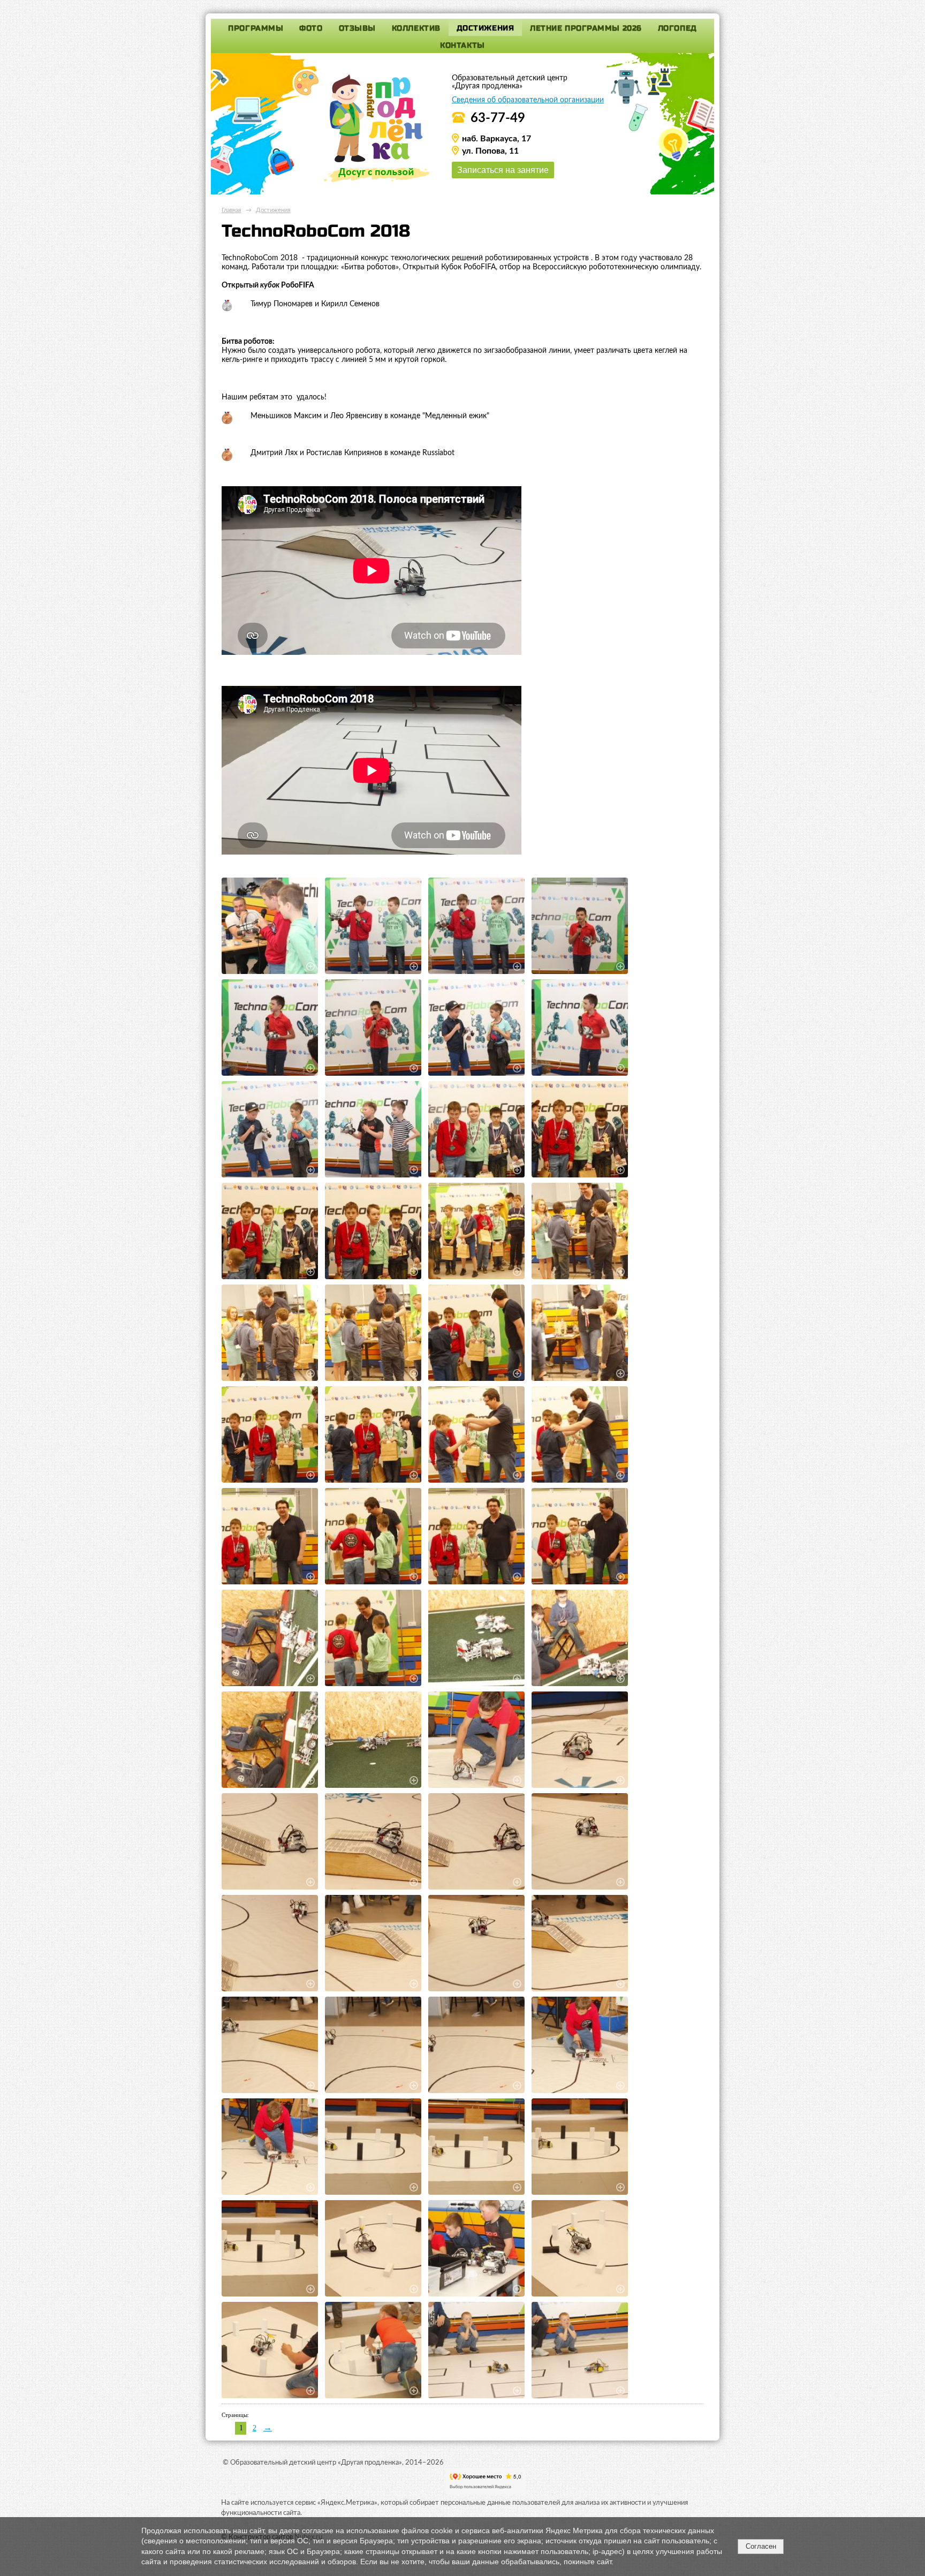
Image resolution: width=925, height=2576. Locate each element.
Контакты (462, 45)
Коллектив (416, 28)
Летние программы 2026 (586, 28)
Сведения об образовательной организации (528, 100)
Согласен (761, 2546)
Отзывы (357, 28)
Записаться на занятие (503, 170)
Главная (231, 210)
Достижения (486, 28)
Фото (311, 28)
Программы (256, 28)
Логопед (677, 28)
